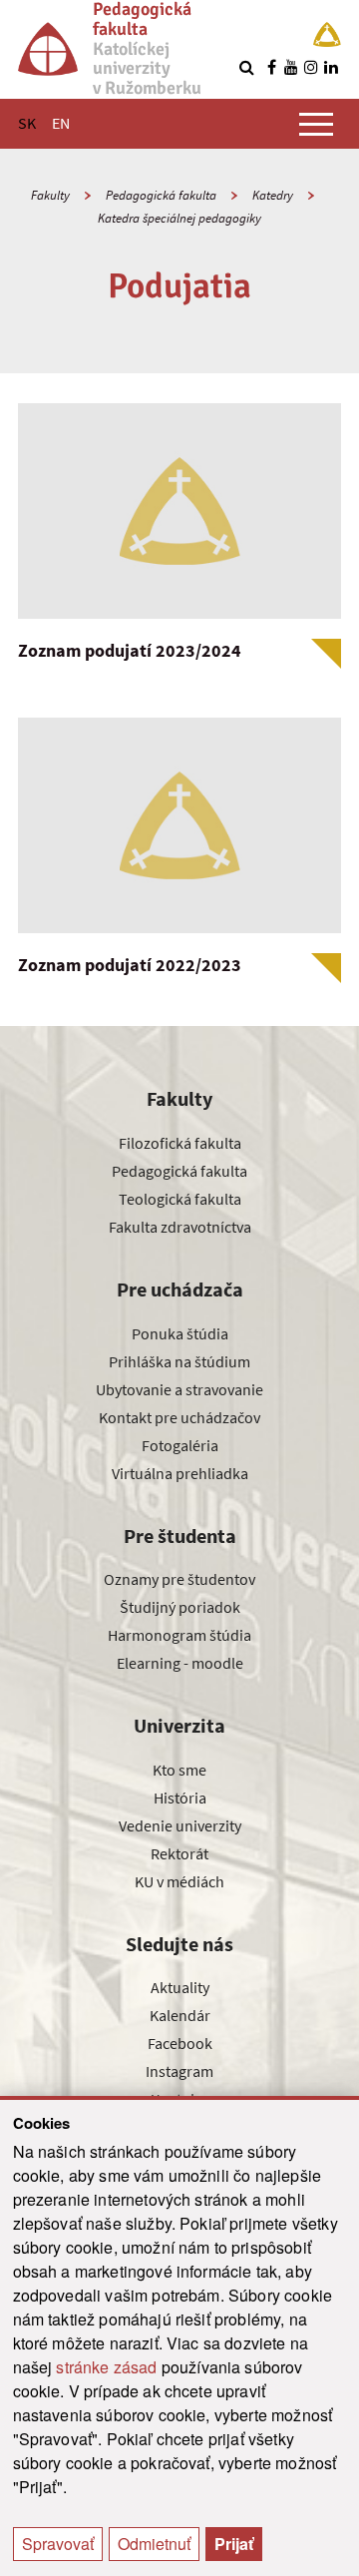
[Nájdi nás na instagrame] (311, 67)
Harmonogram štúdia (179, 1635)
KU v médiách (179, 1881)
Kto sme (179, 1770)
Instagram (179, 2071)
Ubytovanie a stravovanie (179, 1389)
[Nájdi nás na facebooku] (271, 67)
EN (61, 123)
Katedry (273, 195)
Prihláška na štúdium (179, 1361)
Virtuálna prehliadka (180, 1473)
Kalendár (180, 2015)
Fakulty (50, 195)
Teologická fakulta (180, 1199)
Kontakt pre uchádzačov (179, 1417)
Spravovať (58, 2544)
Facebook (180, 2043)
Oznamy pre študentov (179, 1579)
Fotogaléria (180, 1445)
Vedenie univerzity (180, 1825)
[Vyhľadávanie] (246, 67)
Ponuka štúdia (180, 1333)
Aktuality (180, 1987)
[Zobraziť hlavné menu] (316, 124)
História (180, 1798)
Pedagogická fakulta (161, 195)
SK (27, 123)
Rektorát (179, 1853)
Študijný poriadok (180, 1607)
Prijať (234, 2544)
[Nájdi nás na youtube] (291, 67)
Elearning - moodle (180, 1663)
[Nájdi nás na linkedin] (331, 67)
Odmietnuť (154, 2544)
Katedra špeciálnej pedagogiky (179, 218)
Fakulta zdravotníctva (180, 1227)
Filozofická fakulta (180, 1143)
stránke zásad (106, 2367)
